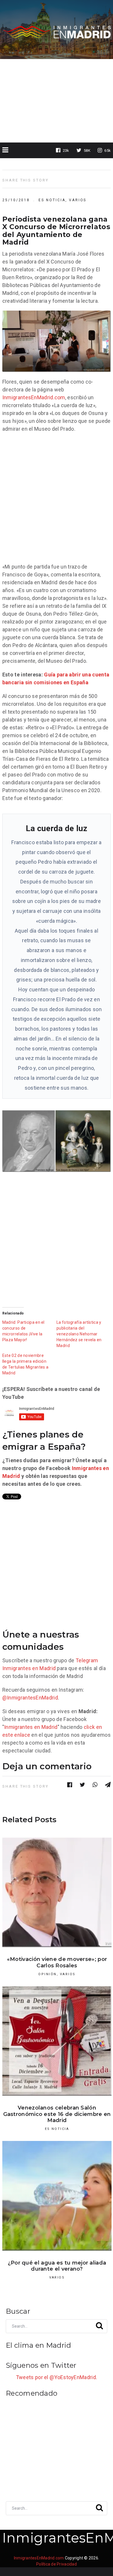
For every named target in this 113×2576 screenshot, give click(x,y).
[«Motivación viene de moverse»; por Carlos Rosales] (57, 1892)
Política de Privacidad (57, 2564)
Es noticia (52, 200)
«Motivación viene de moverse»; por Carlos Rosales (57, 1962)
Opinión (47, 1974)
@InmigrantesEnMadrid (30, 1698)
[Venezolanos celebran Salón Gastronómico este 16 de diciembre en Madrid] (57, 2041)
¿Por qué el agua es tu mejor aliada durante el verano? (57, 2266)
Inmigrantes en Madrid (29, 1668)
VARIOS (78, 200)
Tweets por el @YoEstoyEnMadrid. (57, 2377)
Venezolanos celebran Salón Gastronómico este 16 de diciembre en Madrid (57, 2114)
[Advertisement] (57, 101)
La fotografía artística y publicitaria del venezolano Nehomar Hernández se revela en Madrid (79, 1334)
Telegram (87, 1660)
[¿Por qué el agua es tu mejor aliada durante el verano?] (57, 2196)
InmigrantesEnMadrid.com (34, 397)
